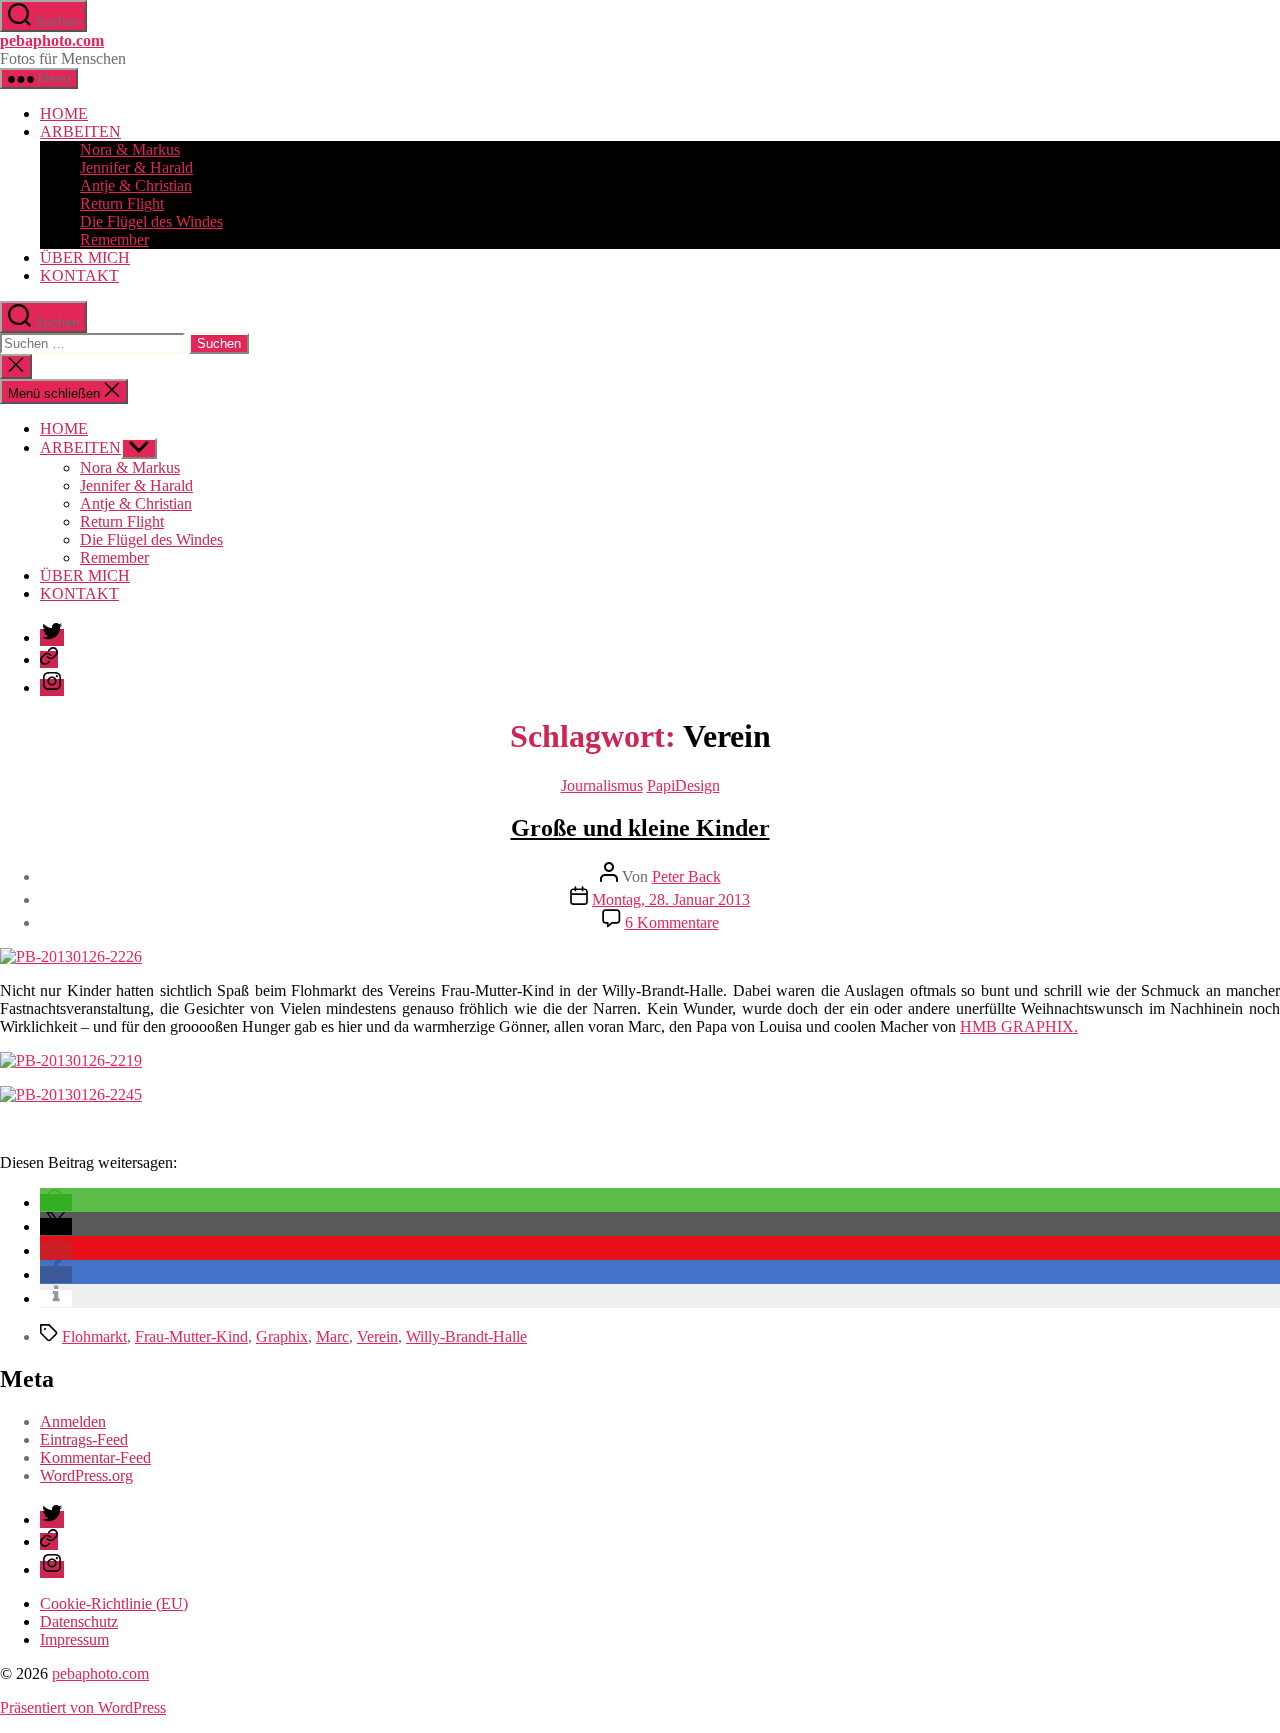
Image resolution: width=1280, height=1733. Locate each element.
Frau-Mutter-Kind (191, 1336)
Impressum (74, 1639)
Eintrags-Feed (84, 1439)
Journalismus (602, 785)
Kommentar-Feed (95, 1457)
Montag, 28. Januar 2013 (671, 899)
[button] (56, 1202)
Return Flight (122, 203)
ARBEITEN (80, 131)
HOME (64, 113)
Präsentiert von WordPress (83, 1707)
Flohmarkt (94, 1336)
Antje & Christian (136, 185)
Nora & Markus (130, 149)
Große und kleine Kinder (640, 828)
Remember (114, 239)
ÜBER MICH (85, 257)
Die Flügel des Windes (151, 221)
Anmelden (73, 1421)
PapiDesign (683, 785)
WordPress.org (86, 1475)
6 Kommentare (672, 922)
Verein (377, 1336)
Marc (332, 1336)
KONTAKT (79, 275)
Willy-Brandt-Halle (466, 1336)
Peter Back (686, 876)
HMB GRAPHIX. (1019, 1026)
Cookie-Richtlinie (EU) (114, 1603)
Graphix (282, 1336)
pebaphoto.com (52, 40)
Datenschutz (79, 1621)
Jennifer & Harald (136, 167)
